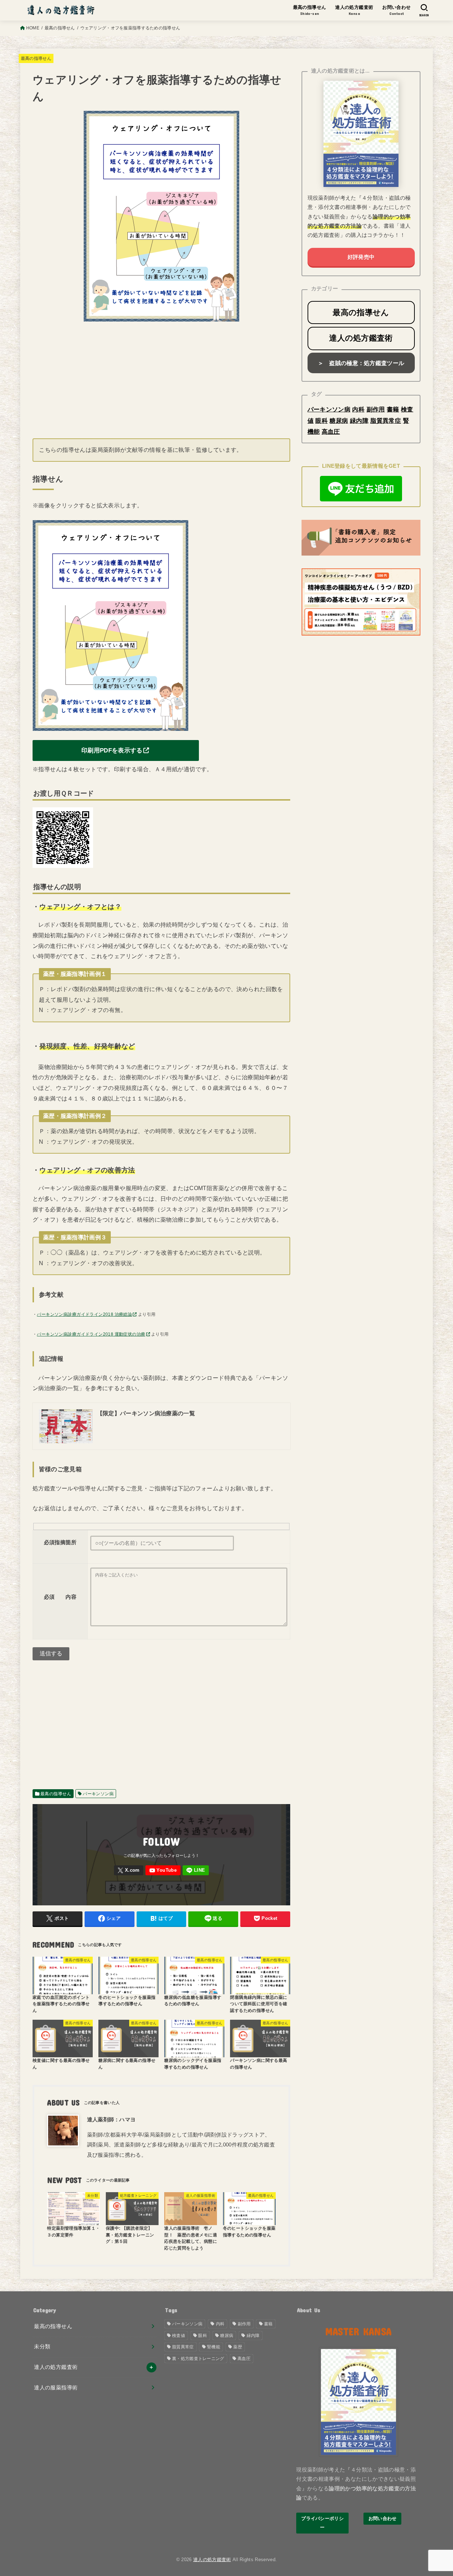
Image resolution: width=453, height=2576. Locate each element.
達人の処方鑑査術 (56, 2367)
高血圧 (331, 432)
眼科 (322, 421)
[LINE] (196, 1870)
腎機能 (214, 2347)
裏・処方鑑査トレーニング (198, 2359)
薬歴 (238, 2347)
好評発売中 (361, 257)
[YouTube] (163, 1870)
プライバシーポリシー (322, 2523)
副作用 (376, 409)
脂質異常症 (386, 421)
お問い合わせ (383, 2518)
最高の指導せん (36, 58)
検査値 (179, 2336)
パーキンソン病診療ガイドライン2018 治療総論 (84, 1314)
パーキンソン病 (98, 1794)
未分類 (42, 2347)
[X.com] (129, 1870)
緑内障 (359, 421)
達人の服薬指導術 (56, 2388)
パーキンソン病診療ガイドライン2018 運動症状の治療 (91, 1334)
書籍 (393, 409)
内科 (358, 409)
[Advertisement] (161, 377)
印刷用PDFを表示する (112, 750)
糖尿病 (339, 421)
